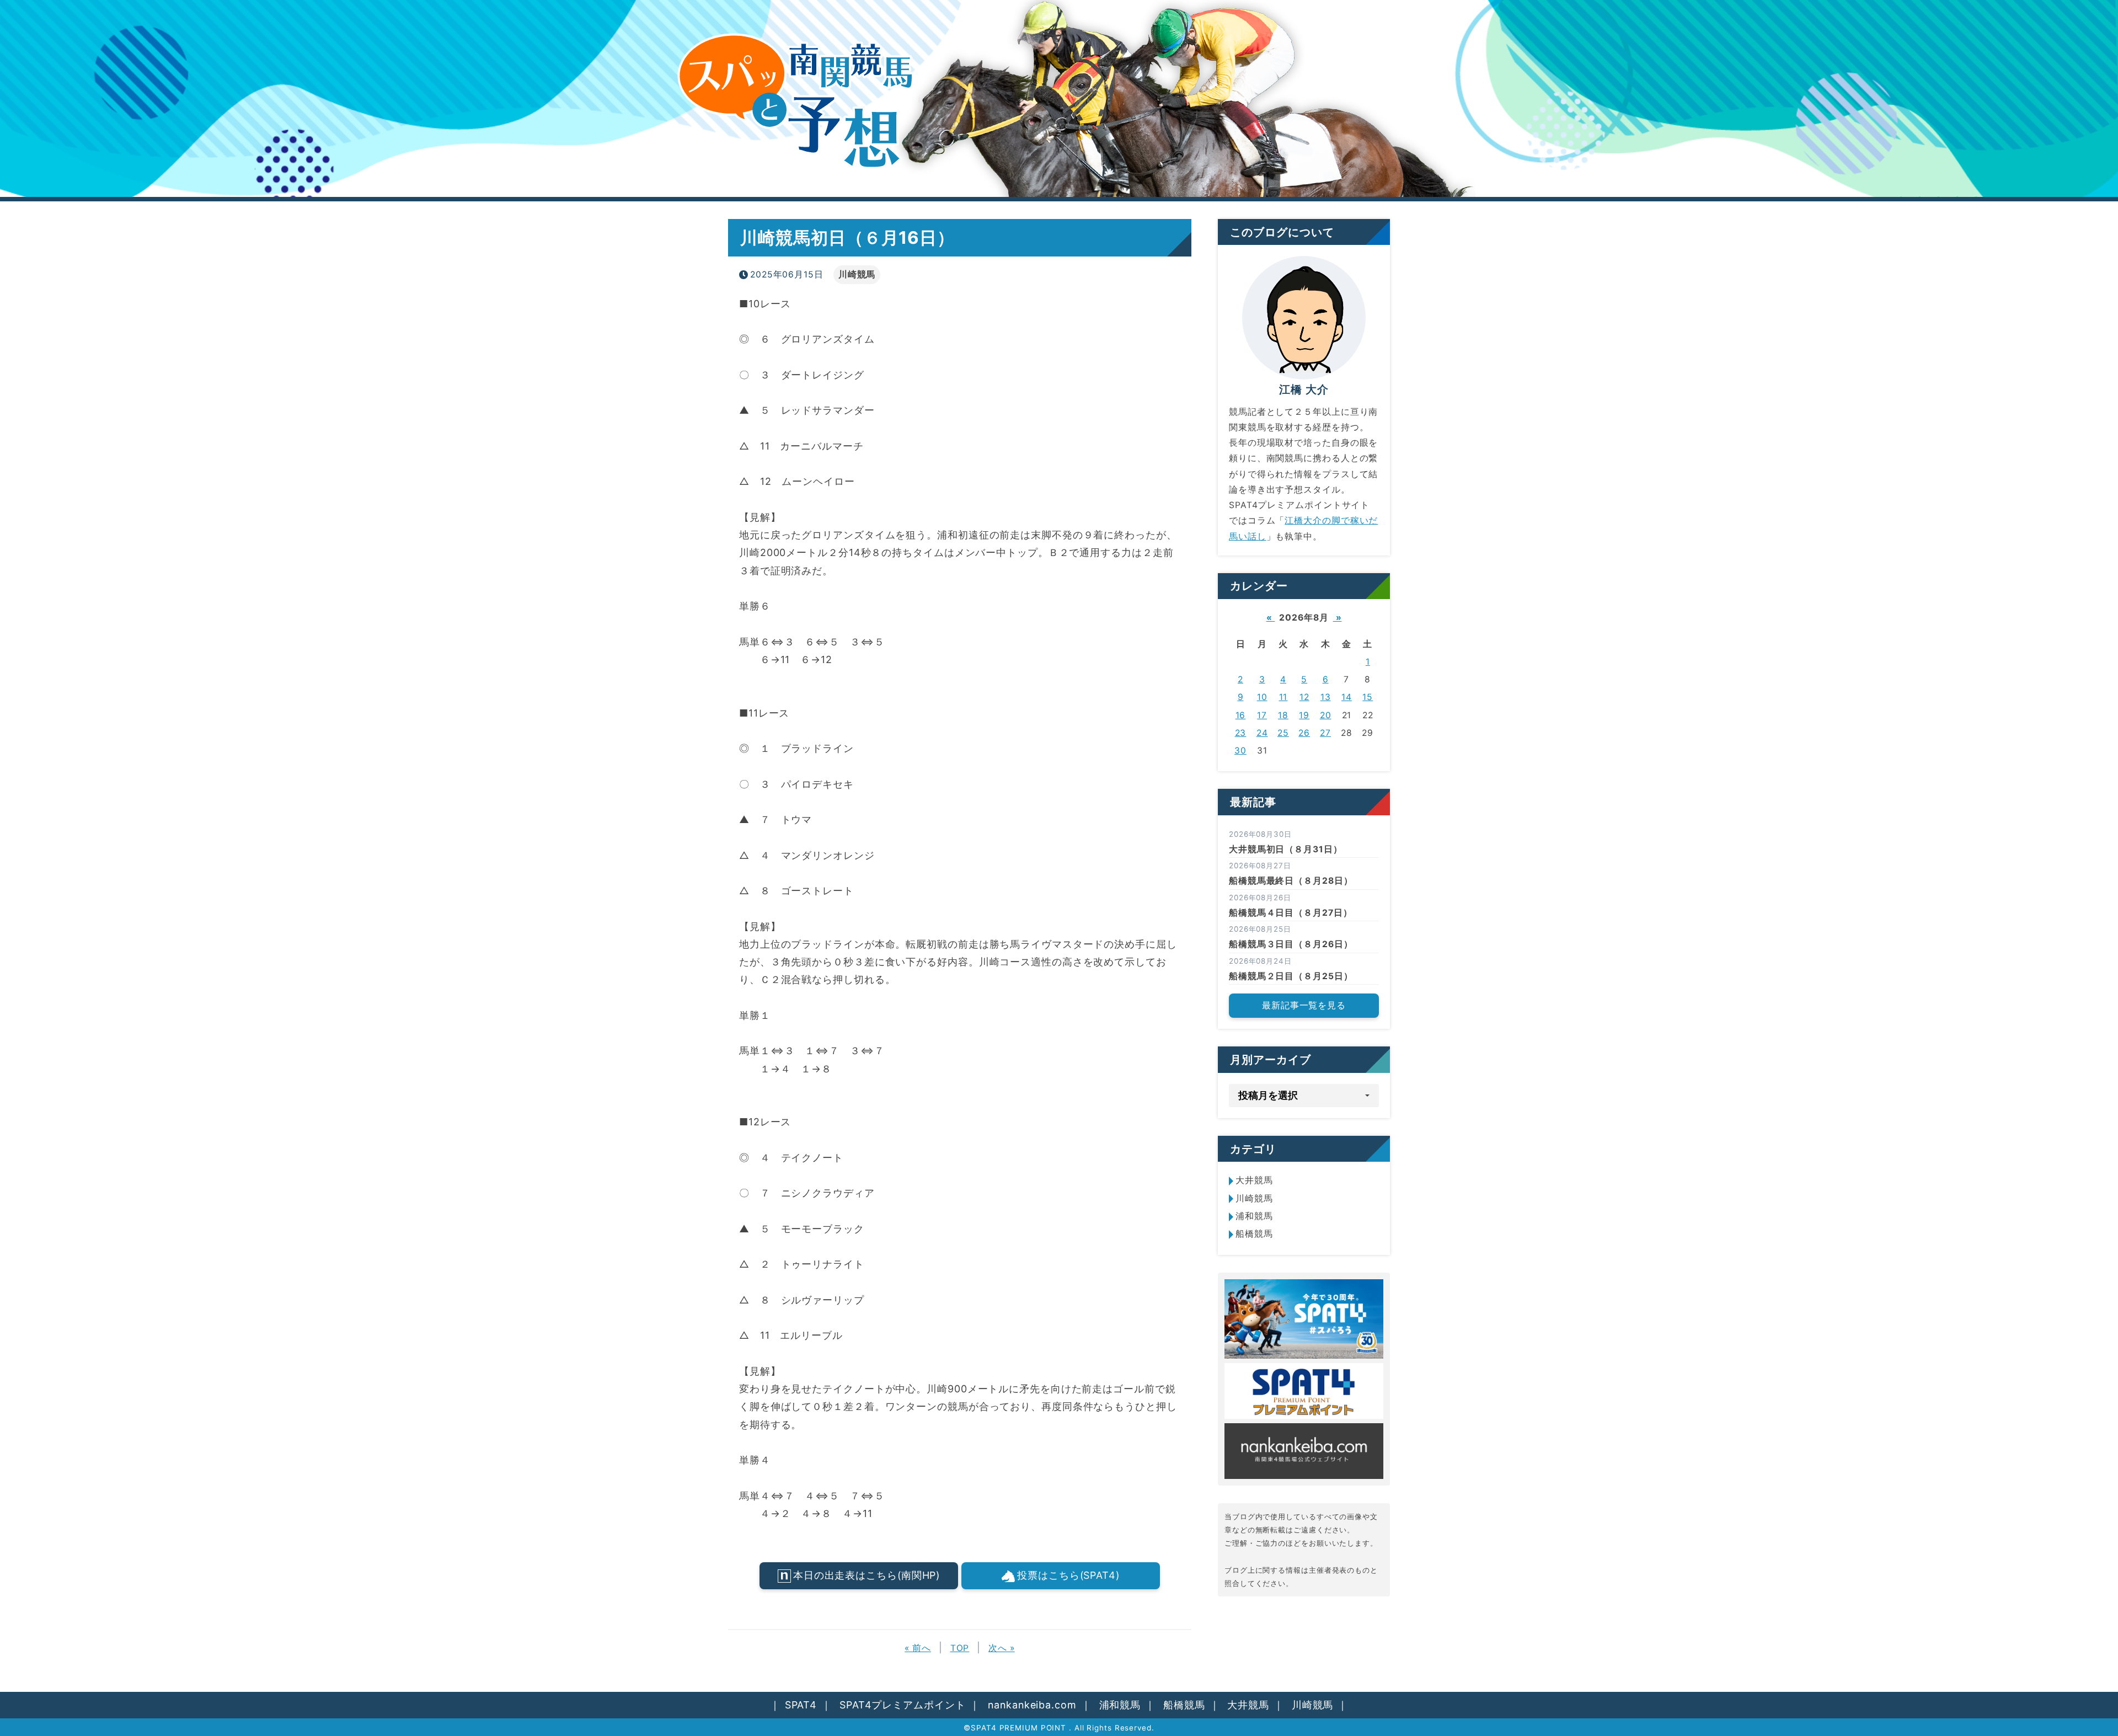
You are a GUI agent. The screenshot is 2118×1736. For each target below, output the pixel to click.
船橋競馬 (1254, 1234)
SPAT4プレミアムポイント (903, 1705)
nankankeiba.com (1032, 1705)
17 (1262, 715)
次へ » (1002, 1648)
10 (1262, 697)
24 (1262, 733)
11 (1283, 697)
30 (1240, 751)
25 (1283, 733)
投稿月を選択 (1268, 1095)
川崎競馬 (857, 274)
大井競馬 (1254, 1180)
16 (1241, 715)
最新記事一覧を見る (1304, 1005)
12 (1304, 697)
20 (1326, 715)
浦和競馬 (1254, 1216)
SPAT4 (801, 1705)
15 (1368, 697)
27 (1325, 733)
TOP (960, 1648)
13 (1326, 697)
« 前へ (918, 1648)
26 (1304, 733)
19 (1304, 715)
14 (1347, 697)
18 (1283, 715)
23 (1241, 733)
